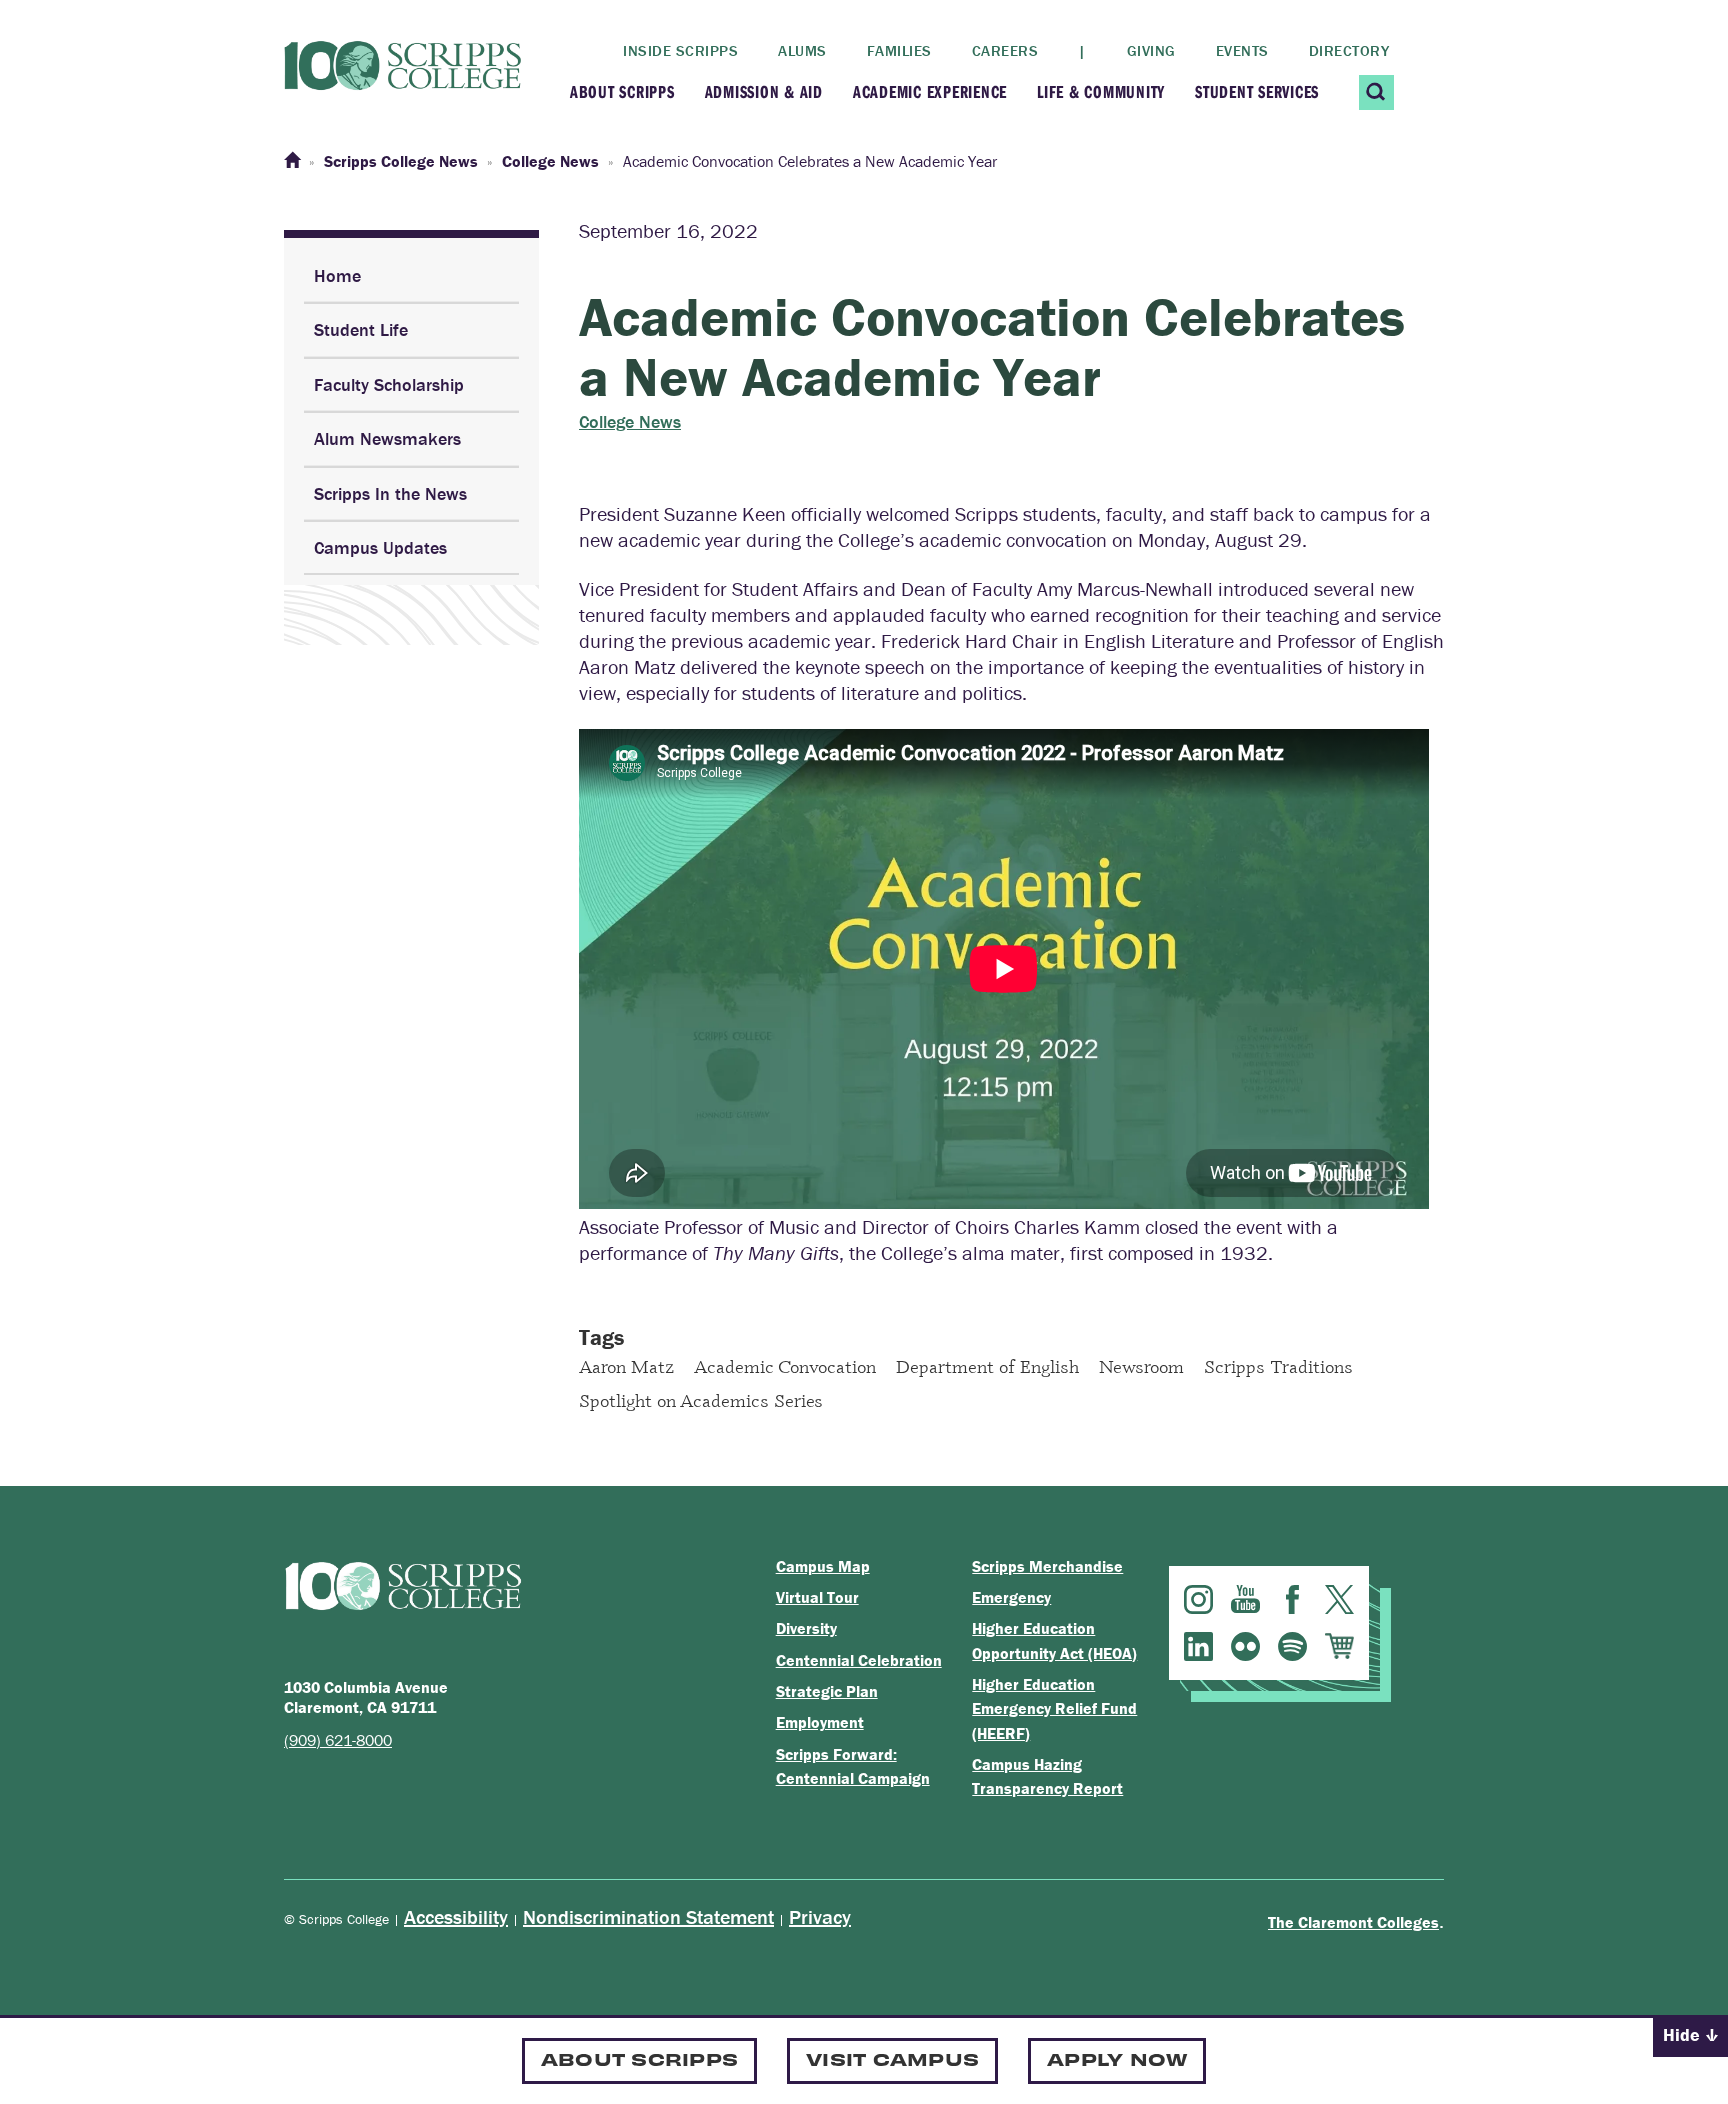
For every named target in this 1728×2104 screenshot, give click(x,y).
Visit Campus (892, 2058)
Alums (802, 50)
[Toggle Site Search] (1376, 92)
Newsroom (1141, 1366)
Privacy (820, 1916)
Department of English (987, 1366)
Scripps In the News (390, 493)
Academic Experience (930, 91)
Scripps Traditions (1278, 1366)
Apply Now (1117, 2058)
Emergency (1011, 1597)
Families (899, 50)
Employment (820, 1722)
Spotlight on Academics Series (701, 1400)
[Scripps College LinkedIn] (1198, 1646)
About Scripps (622, 91)
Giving (1151, 50)
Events (1242, 50)
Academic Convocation (785, 1366)
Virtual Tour (817, 1597)
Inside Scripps (680, 50)
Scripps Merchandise (1047, 1566)
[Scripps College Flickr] (1245, 1646)
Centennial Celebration (859, 1660)
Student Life (361, 329)
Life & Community (1101, 91)
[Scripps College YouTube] (1245, 1599)
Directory (1349, 50)
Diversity (806, 1628)
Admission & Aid (764, 91)
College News (630, 422)
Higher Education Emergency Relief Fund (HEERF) (1054, 1708)
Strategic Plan (827, 1691)
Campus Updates (380, 547)
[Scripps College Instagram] (1198, 1599)
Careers (1005, 50)
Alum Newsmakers (387, 438)
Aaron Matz (626, 1366)
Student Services (1257, 91)
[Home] (292, 161)
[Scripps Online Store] (1339, 1646)
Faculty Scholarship (389, 384)
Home (337, 275)
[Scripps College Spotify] (1292, 1646)
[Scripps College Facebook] (1292, 1599)
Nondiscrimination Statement (648, 1916)
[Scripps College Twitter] (1339, 1599)
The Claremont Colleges (1353, 1922)
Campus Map (823, 1566)
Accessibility (456, 1916)
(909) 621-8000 (338, 1740)
